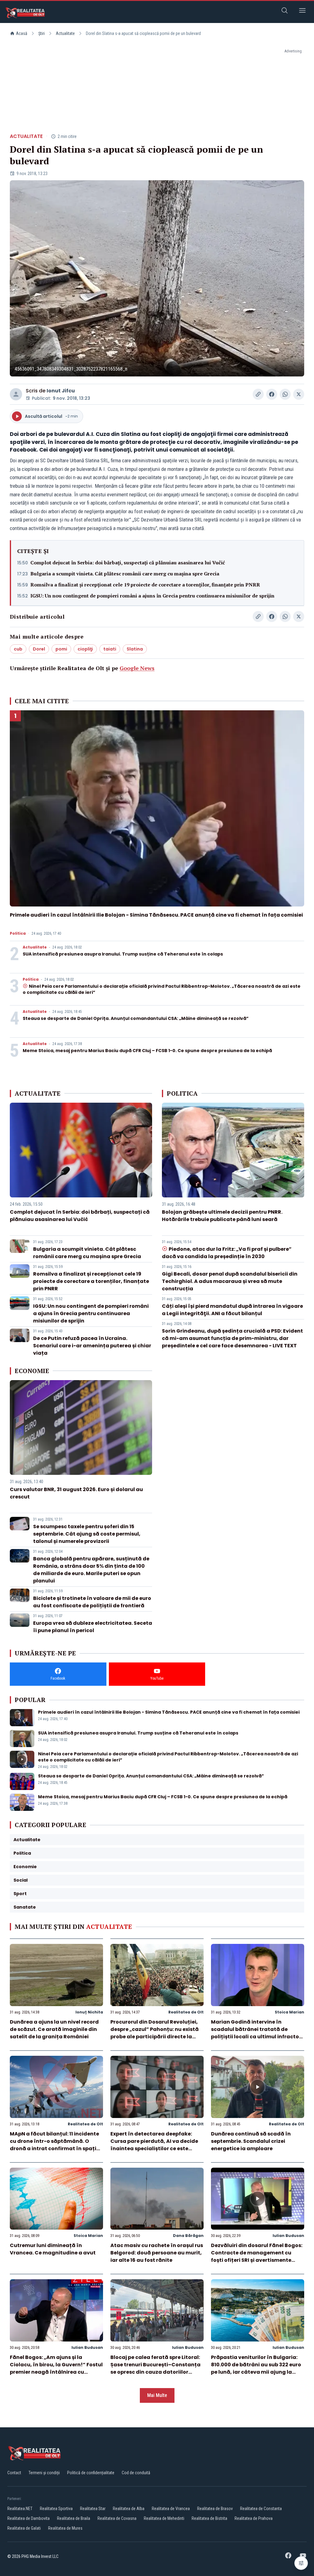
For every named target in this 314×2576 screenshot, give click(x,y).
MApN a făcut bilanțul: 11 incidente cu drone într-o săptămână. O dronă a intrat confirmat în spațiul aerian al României (56, 2145)
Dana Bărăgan (188, 2236)
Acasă (22, 33)
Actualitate (65, 33)
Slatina (135, 649)
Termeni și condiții (44, 2473)
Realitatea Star (93, 2509)
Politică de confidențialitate (91, 2473)
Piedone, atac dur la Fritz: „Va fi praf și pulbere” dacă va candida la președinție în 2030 (227, 1253)
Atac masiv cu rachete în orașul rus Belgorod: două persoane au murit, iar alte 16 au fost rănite (157, 2253)
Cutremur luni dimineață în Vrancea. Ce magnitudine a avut (53, 2249)
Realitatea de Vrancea (171, 2509)
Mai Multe (157, 2395)
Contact (14, 2473)
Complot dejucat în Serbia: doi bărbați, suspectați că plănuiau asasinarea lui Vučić (128, 563)
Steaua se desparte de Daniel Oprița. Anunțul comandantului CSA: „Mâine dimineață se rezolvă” (136, 1018)
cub (18, 649)
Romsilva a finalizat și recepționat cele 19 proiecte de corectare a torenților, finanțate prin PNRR (145, 585)
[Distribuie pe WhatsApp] (285, 394)
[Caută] (285, 11)
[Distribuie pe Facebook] (272, 394)
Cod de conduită (136, 2473)
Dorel (39, 649)
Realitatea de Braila (74, 2518)
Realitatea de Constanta (261, 2509)
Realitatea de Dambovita (29, 2518)
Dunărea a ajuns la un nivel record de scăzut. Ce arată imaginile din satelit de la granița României (54, 2029)
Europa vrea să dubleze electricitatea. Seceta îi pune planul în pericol (93, 1627)
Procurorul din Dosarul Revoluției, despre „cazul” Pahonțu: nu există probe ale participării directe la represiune (155, 2033)
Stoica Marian (289, 2012)
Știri (42, 33)
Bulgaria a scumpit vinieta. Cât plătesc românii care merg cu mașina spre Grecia (125, 574)
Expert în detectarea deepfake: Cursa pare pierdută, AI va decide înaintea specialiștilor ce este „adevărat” (154, 2145)
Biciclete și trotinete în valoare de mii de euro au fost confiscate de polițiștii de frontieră (92, 1602)
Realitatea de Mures (65, 2528)
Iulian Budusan (288, 2236)
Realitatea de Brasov (215, 2509)
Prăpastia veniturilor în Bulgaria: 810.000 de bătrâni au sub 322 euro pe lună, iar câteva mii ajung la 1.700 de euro (256, 2368)
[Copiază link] (258, 394)
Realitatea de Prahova (254, 2518)
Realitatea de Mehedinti (164, 2518)
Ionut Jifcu (61, 391)
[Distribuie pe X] (299, 394)
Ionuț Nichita (89, 2012)
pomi (61, 649)
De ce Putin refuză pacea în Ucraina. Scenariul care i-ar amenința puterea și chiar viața (92, 1346)
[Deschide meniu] (302, 11)
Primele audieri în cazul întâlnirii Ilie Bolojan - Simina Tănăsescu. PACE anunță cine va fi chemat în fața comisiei (156, 915)
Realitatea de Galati (24, 2528)
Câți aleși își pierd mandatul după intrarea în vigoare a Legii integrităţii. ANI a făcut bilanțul (232, 1310)
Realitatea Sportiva (56, 2509)
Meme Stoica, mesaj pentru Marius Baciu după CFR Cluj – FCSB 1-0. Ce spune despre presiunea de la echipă (147, 1051)
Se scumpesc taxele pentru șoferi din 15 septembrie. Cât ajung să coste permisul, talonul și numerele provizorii (87, 1534)
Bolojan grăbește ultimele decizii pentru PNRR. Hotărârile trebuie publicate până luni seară (222, 1216)
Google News (137, 668)
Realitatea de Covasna (117, 2518)
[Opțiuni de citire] (301, 2563)
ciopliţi (85, 649)
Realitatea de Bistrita (209, 2518)
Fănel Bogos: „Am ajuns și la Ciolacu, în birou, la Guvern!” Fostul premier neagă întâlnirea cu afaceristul (56, 2368)
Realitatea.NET (20, 2509)
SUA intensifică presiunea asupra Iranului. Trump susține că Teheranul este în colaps (123, 954)
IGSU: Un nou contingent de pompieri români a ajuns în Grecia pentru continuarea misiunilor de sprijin (152, 596)
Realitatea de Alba (129, 2509)
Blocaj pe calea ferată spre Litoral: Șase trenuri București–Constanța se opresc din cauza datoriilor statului (155, 2368)
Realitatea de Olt (186, 2012)
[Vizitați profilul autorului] (16, 394)
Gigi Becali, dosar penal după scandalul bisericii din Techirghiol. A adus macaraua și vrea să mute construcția (230, 1281)
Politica (18, 933)
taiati (110, 649)
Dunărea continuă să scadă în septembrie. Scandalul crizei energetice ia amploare (251, 2141)
